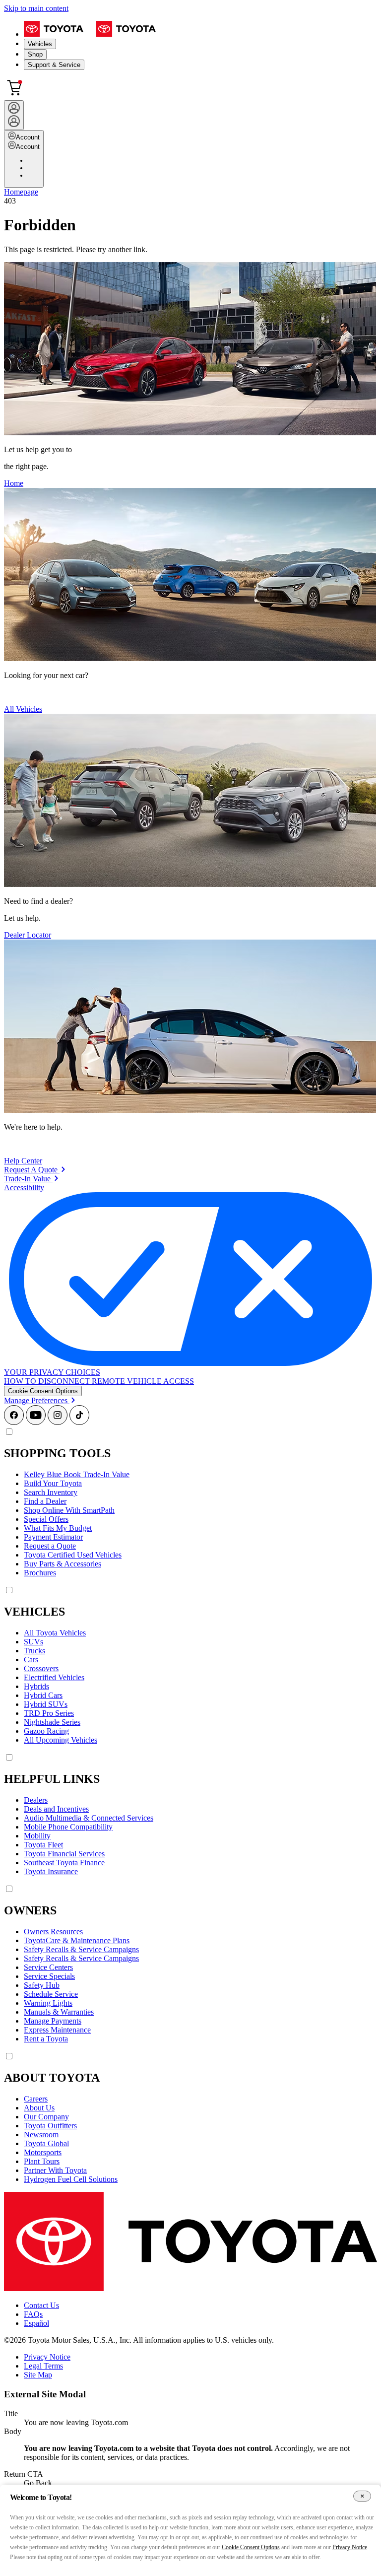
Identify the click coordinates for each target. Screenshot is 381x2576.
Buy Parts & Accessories (63, 1564)
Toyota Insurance (51, 1871)
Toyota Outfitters (50, 2126)
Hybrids (36, 1686)
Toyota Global (46, 2143)
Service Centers (48, 1967)
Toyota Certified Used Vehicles (73, 1555)
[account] (14, 115)
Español (36, 2323)
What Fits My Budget (58, 1528)
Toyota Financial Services (64, 1854)
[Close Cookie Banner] (362, 2496)
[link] (35, 1170)
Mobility (37, 1836)
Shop (35, 54)
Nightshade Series (52, 1722)
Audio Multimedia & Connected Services (89, 1818)
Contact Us (41, 2305)
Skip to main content (36, 8)
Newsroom (41, 2135)
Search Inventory (51, 1492)
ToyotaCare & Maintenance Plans (77, 1940)
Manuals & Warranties (59, 2012)
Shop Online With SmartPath (69, 1510)
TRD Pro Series (49, 1713)
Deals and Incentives (56, 1809)
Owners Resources (53, 1932)
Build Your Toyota (53, 1483)
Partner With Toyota (55, 2170)
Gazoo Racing (46, 1731)
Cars (31, 1660)
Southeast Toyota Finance (64, 1863)
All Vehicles (23, 709)
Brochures (40, 1573)
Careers (36, 2099)
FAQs (33, 2314)
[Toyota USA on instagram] (58, 1422)
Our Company (46, 2117)
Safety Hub (42, 1985)
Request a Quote (50, 1546)
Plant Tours (42, 2161)
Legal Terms (43, 2366)
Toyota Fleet (43, 1845)
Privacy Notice (47, 2357)
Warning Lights (48, 2003)
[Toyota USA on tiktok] (79, 1422)
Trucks (34, 1651)
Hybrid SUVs (46, 1704)
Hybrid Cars (43, 1695)
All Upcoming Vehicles (61, 1740)
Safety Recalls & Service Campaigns (81, 1949)
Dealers (36, 1800)
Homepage (21, 192)
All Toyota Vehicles (55, 1633)
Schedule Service (51, 1994)
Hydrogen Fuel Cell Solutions (71, 2179)
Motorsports (43, 2152)
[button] (43, 1391)
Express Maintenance (57, 2030)
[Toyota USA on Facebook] (14, 1422)
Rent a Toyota (46, 2039)
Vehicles (40, 44)
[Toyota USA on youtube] (36, 1422)
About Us (39, 2108)
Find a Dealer (45, 1501)
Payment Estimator (53, 1537)
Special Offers (46, 1519)
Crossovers (41, 1668)
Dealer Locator (28, 935)
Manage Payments (53, 2021)
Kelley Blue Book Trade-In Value (77, 1474)
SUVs (33, 1642)
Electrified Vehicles (54, 1677)
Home (14, 483)
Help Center (23, 1161)
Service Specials (49, 1976)
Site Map (38, 2375)
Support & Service (54, 65)
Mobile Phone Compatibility (68, 1827)
